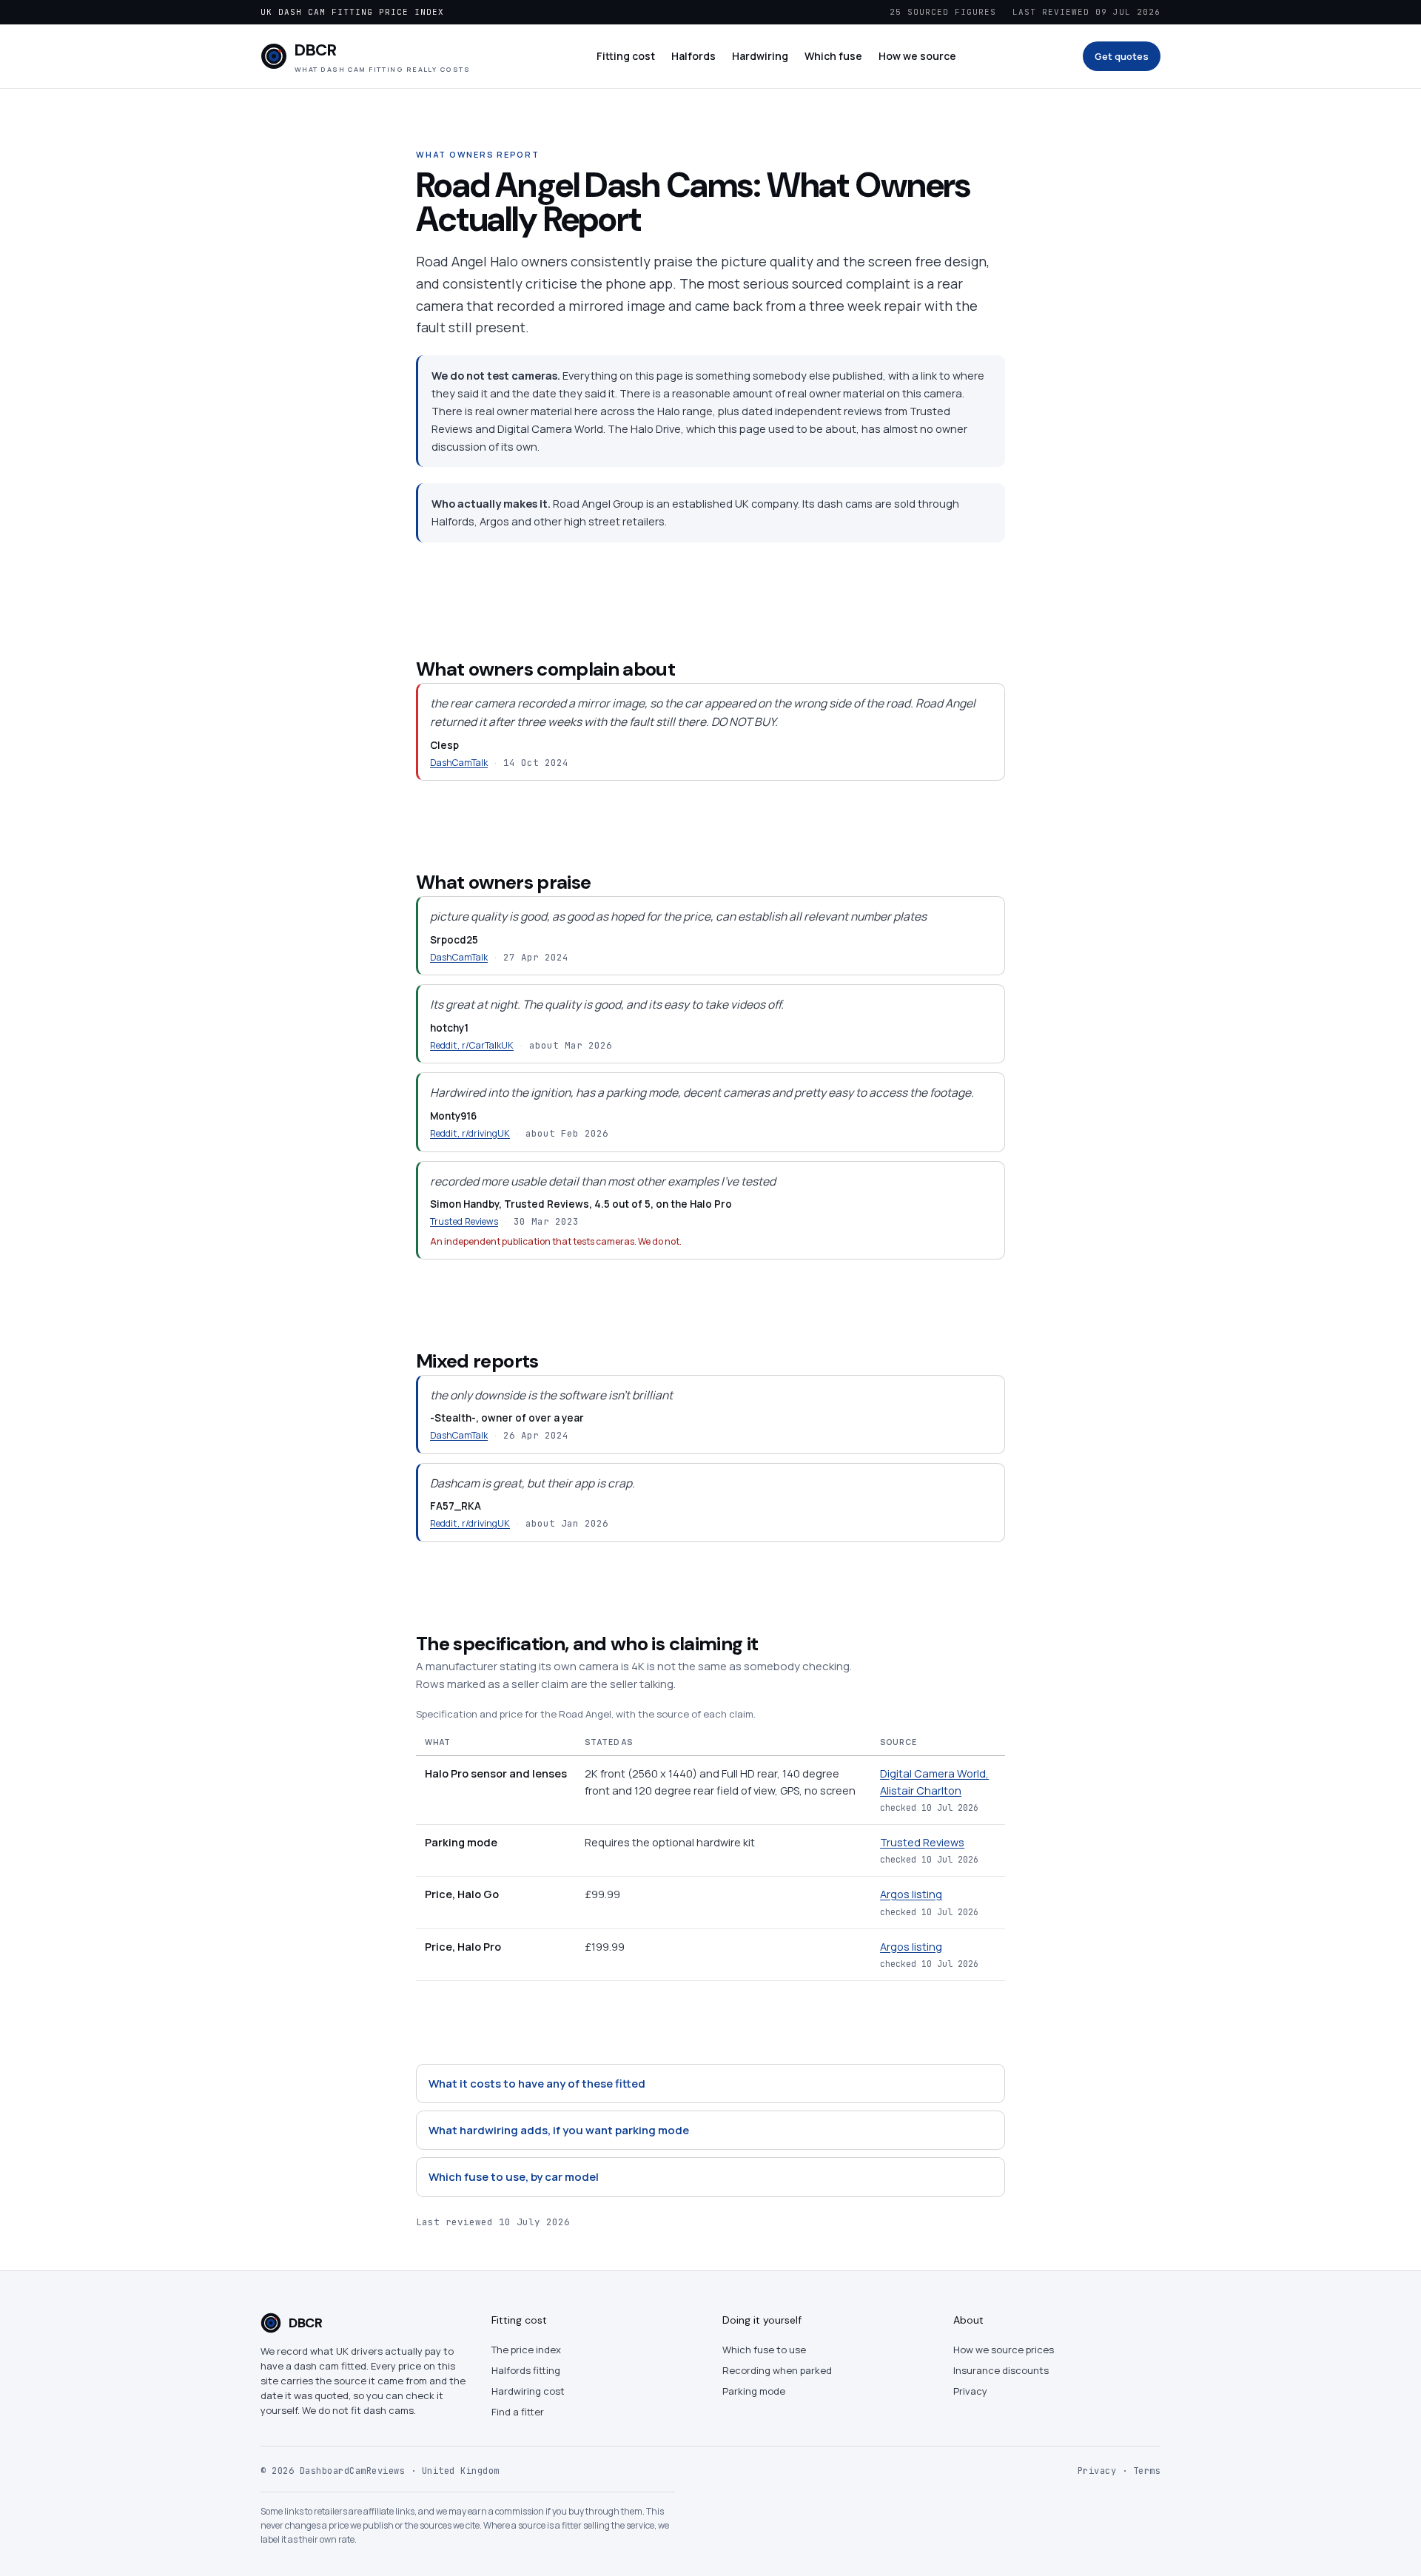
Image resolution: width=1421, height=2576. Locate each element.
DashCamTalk (459, 763)
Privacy (970, 2391)
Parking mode (754, 2391)
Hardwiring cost (528, 2391)
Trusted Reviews (464, 1221)
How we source (917, 56)
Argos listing (911, 1894)
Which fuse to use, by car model (514, 2177)
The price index (526, 2350)
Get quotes (1122, 56)
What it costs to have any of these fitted (537, 2084)
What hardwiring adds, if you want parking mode (559, 2130)
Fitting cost (626, 56)
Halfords (693, 56)
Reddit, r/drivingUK (470, 1133)
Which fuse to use (764, 2350)
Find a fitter (518, 2412)
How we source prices (1004, 2350)
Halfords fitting (526, 2370)
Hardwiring (760, 56)
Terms (1147, 2471)
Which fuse (833, 56)
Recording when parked (777, 2370)
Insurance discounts (1001, 2370)
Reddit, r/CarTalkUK (472, 1045)
